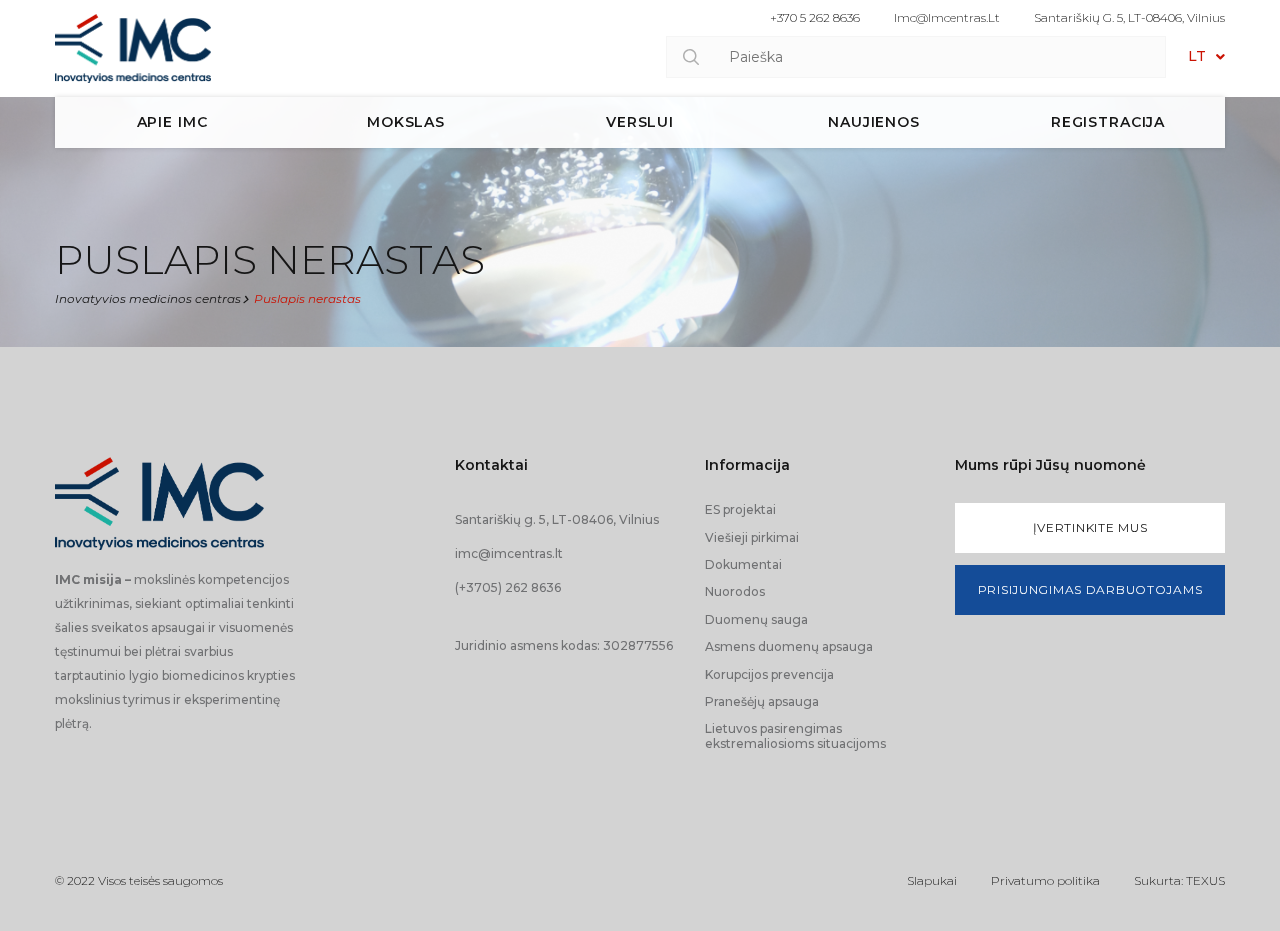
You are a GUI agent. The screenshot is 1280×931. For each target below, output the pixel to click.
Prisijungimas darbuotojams (1090, 589)
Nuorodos (735, 591)
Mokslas (406, 122)
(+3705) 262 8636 (508, 587)
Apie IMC (172, 122)
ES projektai (740, 509)
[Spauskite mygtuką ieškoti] (690, 57)
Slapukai (932, 880)
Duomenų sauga (756, 619)
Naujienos (874, 122)
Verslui (640, 122)
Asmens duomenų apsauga (789, 646)
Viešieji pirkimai (752, 537)
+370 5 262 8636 (815, 17)
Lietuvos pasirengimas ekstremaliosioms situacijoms (795, 735)
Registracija (1108, 122)
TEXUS (1205, 880)
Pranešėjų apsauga (762, 701)
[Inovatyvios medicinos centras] (133, 48)
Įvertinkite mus (1090, 527)
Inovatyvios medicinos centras (148, 298)
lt (1197, 56)
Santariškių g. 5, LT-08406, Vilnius (1129, 17)
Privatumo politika (1045, 880)
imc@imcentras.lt (947, 17)
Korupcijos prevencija (769, 674)
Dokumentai (743, 564)
